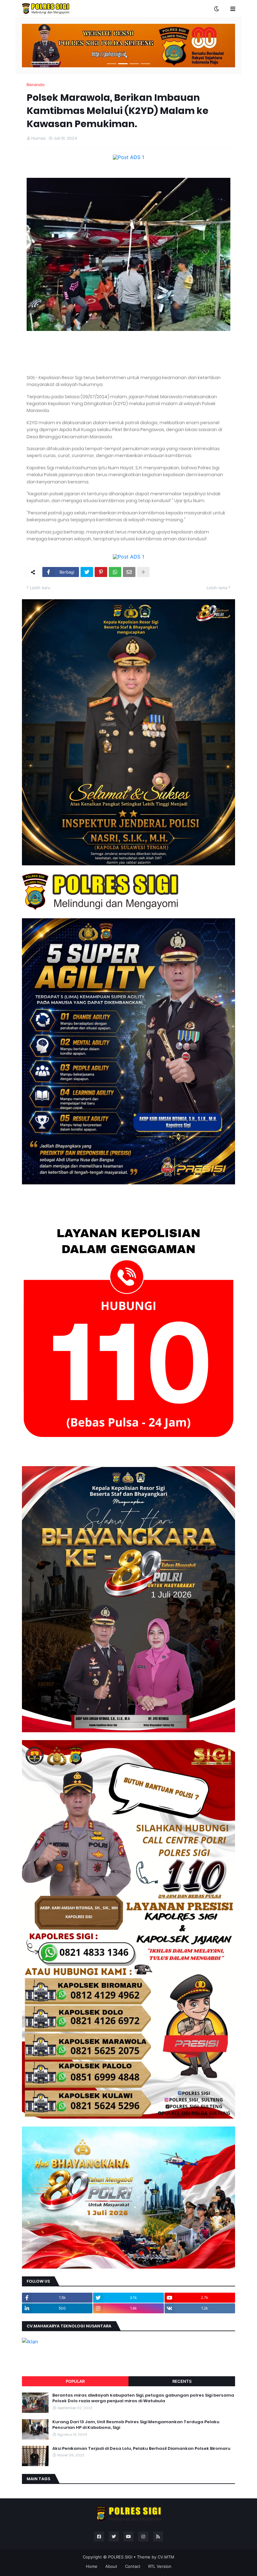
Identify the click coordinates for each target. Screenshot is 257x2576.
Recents (182, 2381)
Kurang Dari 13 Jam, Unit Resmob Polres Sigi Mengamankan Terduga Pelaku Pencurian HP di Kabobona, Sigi (136, 2425)
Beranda (36, 85)
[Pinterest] (101, 572)
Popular (75, 2381)
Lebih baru (40, 588)
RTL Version (160, 2566)
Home (92, 2566)
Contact (133, 2566)
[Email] (129, 572)
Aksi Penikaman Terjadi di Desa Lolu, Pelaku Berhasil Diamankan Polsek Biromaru (141, 2449)
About (111, 2566)
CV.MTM (166, 2557)
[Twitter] (87, 572)
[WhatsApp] (115, 572)
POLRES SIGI (120, 2557)
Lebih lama (217, 588)
